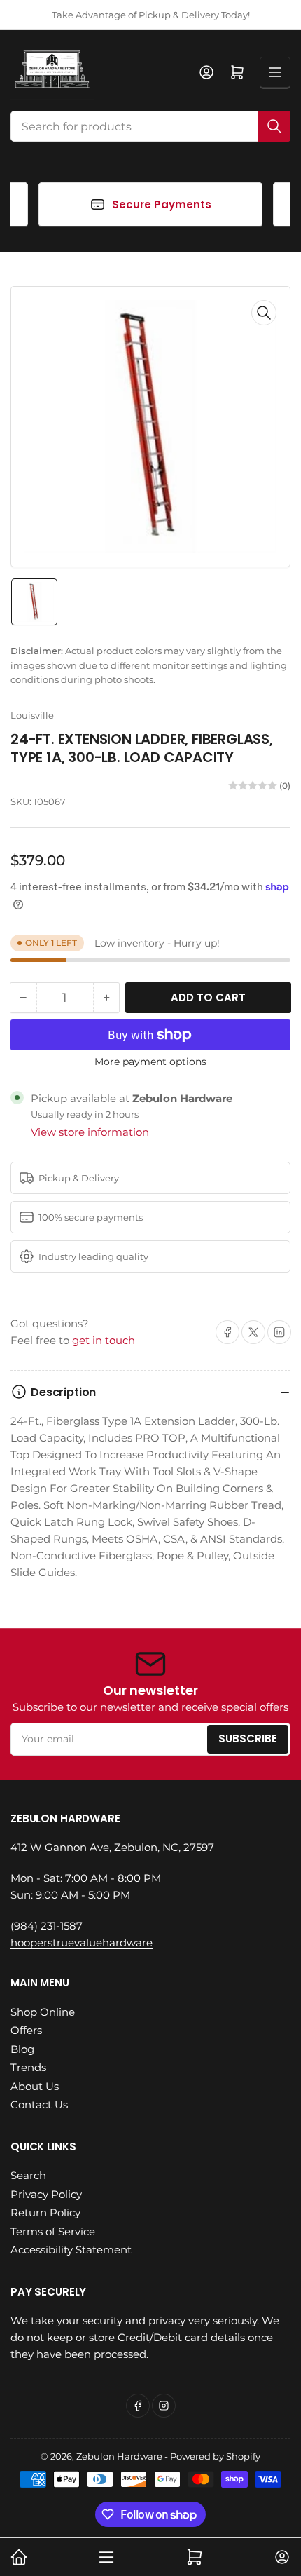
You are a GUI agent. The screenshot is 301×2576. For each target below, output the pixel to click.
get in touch (104, 1340)
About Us (35, 2086)
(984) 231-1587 (47, 1926)
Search (28, 2175)
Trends (28, 2067)
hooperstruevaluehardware (82, 1943)
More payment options (150, 1062)
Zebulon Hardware (119, 2456)
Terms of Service (53, 2231)
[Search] (274, 126)
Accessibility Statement (71, 2250)
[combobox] (150, 126)
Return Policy (45, 2212)
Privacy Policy (46, 2194)
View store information (90, 1132)
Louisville (32, 715)
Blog (22, 2049)
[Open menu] (275, 72)
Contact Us (39, 2104)
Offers (26, 2030)
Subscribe (248, 1738)
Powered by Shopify (215, 2456)
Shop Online (43, 2012)
